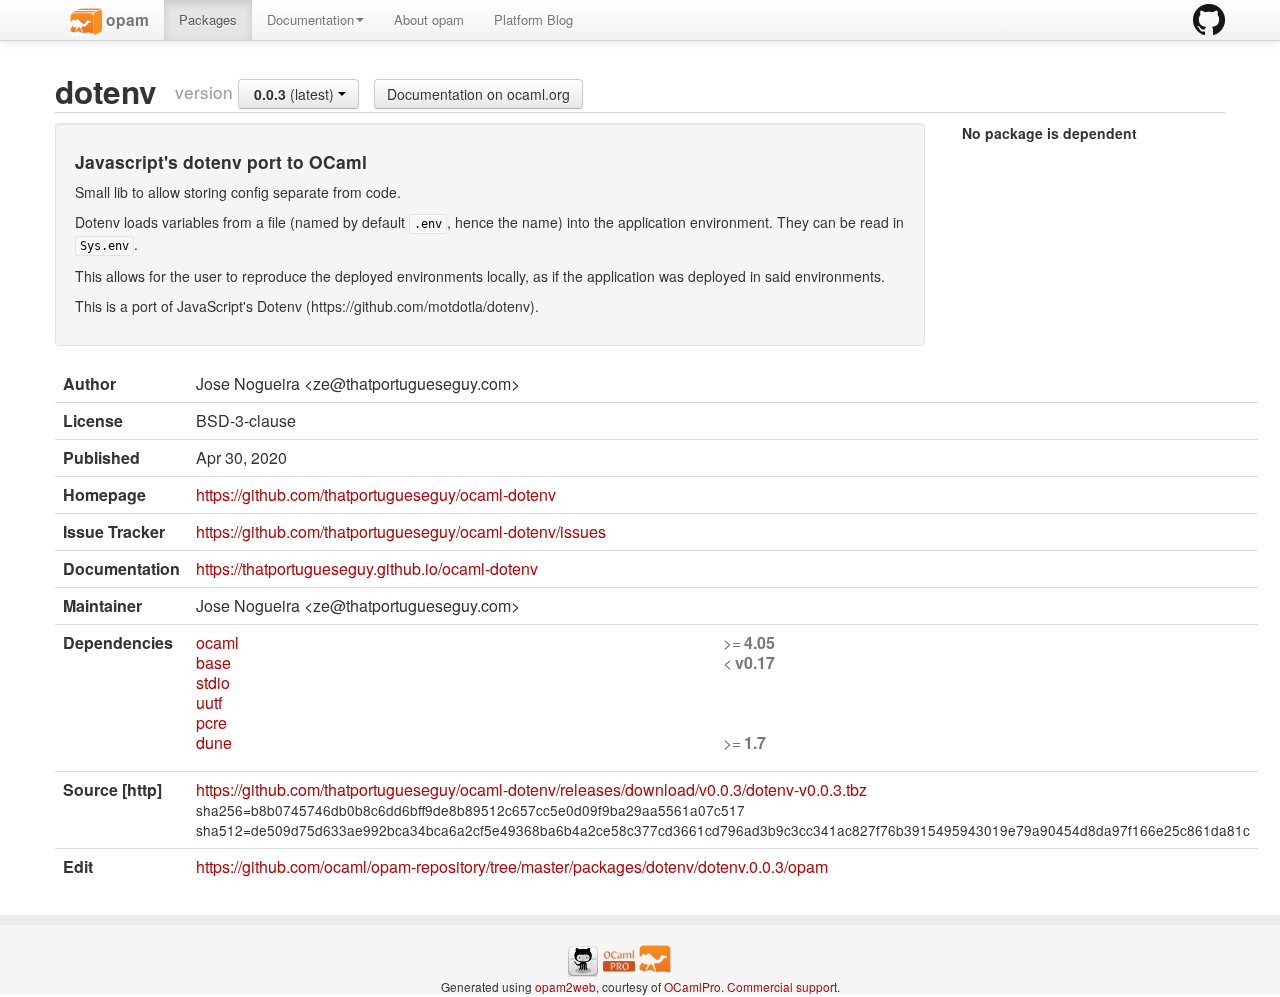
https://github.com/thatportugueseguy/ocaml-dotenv (376, 494)
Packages (208, 19)
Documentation (310, 19)
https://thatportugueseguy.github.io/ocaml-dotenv (367, 568)
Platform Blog (533, 19)
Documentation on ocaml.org (478, 94)
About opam (429, 19)
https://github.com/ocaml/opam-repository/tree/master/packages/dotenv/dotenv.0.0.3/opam (512, 866)
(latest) (296, 94)
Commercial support (782, 986)
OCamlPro (692, 986)
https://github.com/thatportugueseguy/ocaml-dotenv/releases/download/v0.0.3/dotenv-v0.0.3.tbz (531, 789)
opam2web (565, 986)
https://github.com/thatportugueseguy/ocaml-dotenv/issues (401, 531)
